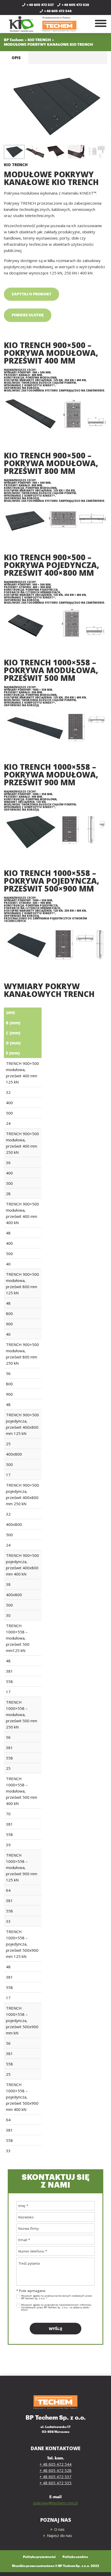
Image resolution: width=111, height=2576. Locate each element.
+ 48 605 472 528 (75, 5)
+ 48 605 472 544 (58, 11)
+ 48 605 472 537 (40, 5)
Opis (16, 58)
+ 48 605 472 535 (55, 2483)
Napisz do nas (60, 2535)
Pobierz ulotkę (28, 315)
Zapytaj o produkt (31, 294)
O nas (59, 2529)
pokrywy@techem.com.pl (55, 2503)
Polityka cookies (75, 2557)
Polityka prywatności (39, 2557)
